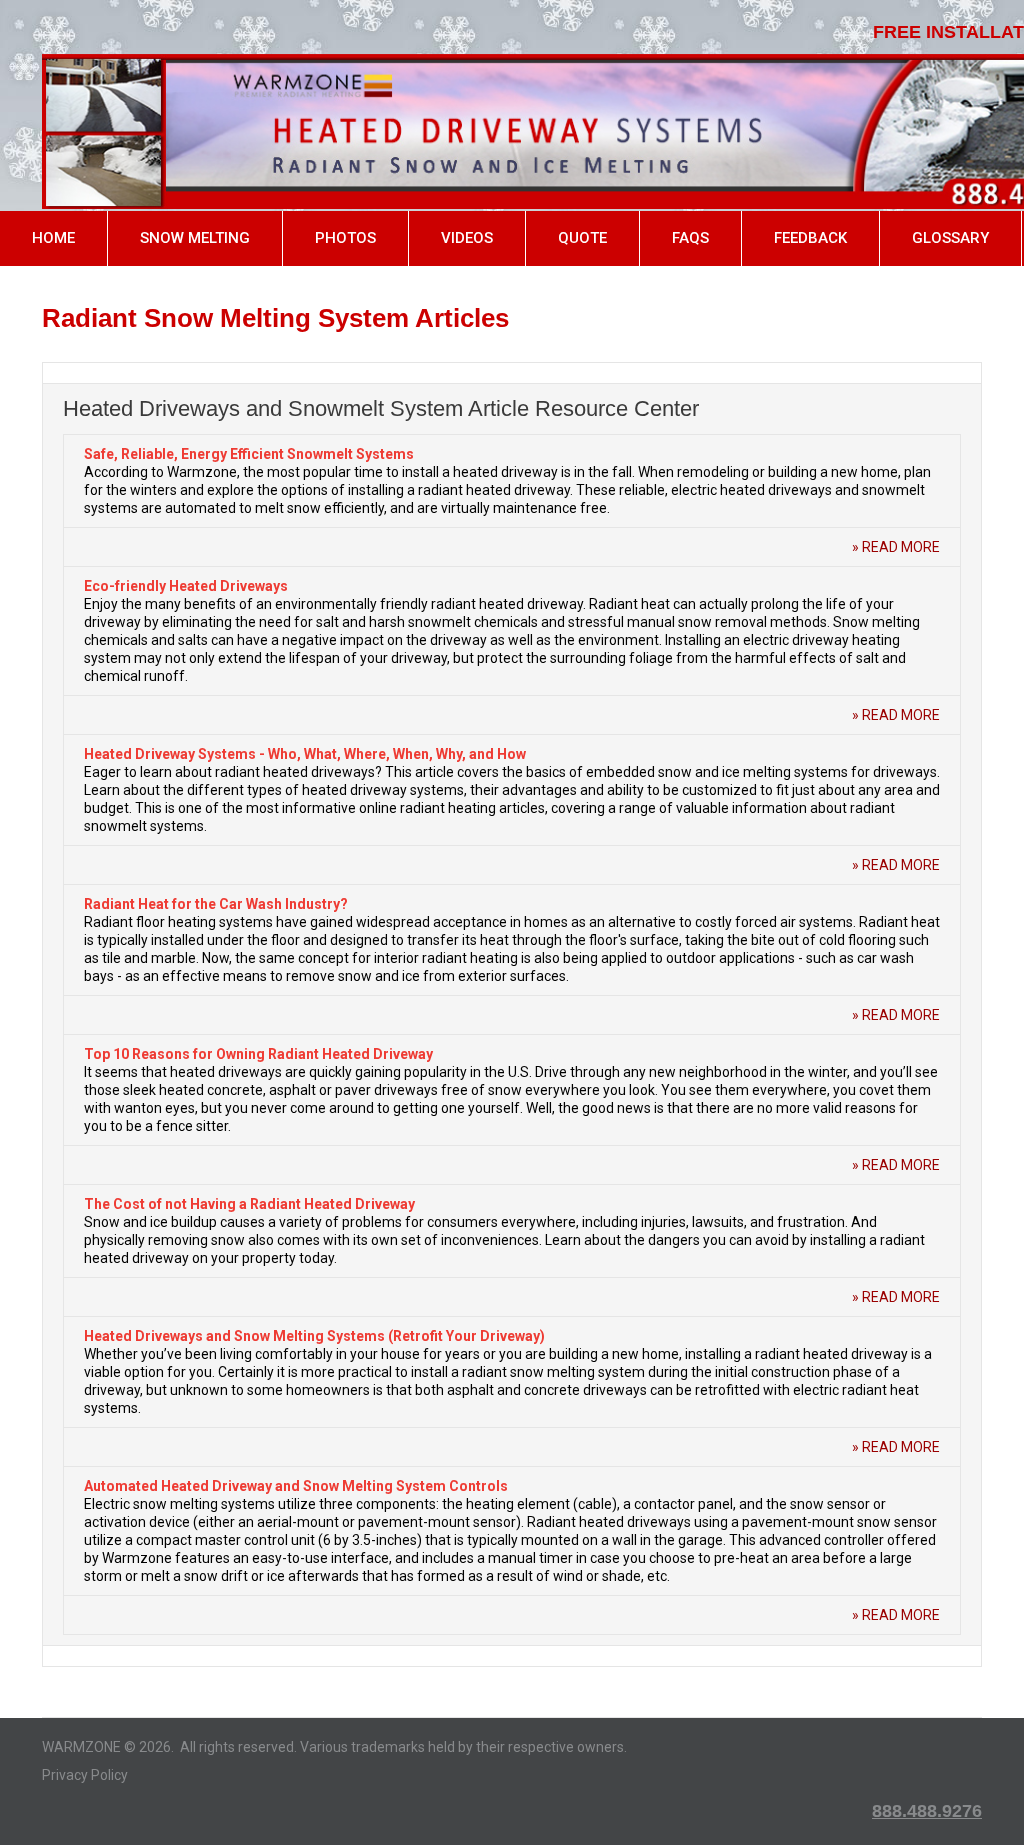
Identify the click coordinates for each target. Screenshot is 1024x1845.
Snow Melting (195, 238)
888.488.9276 (927, 1811)
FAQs (690, 238)
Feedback (810, 238)
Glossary (950, 238)
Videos (467, 238)
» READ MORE (896, 547)
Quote (582, 238)
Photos (345, 238)
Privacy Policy (85, 1775)
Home (53, 238)
